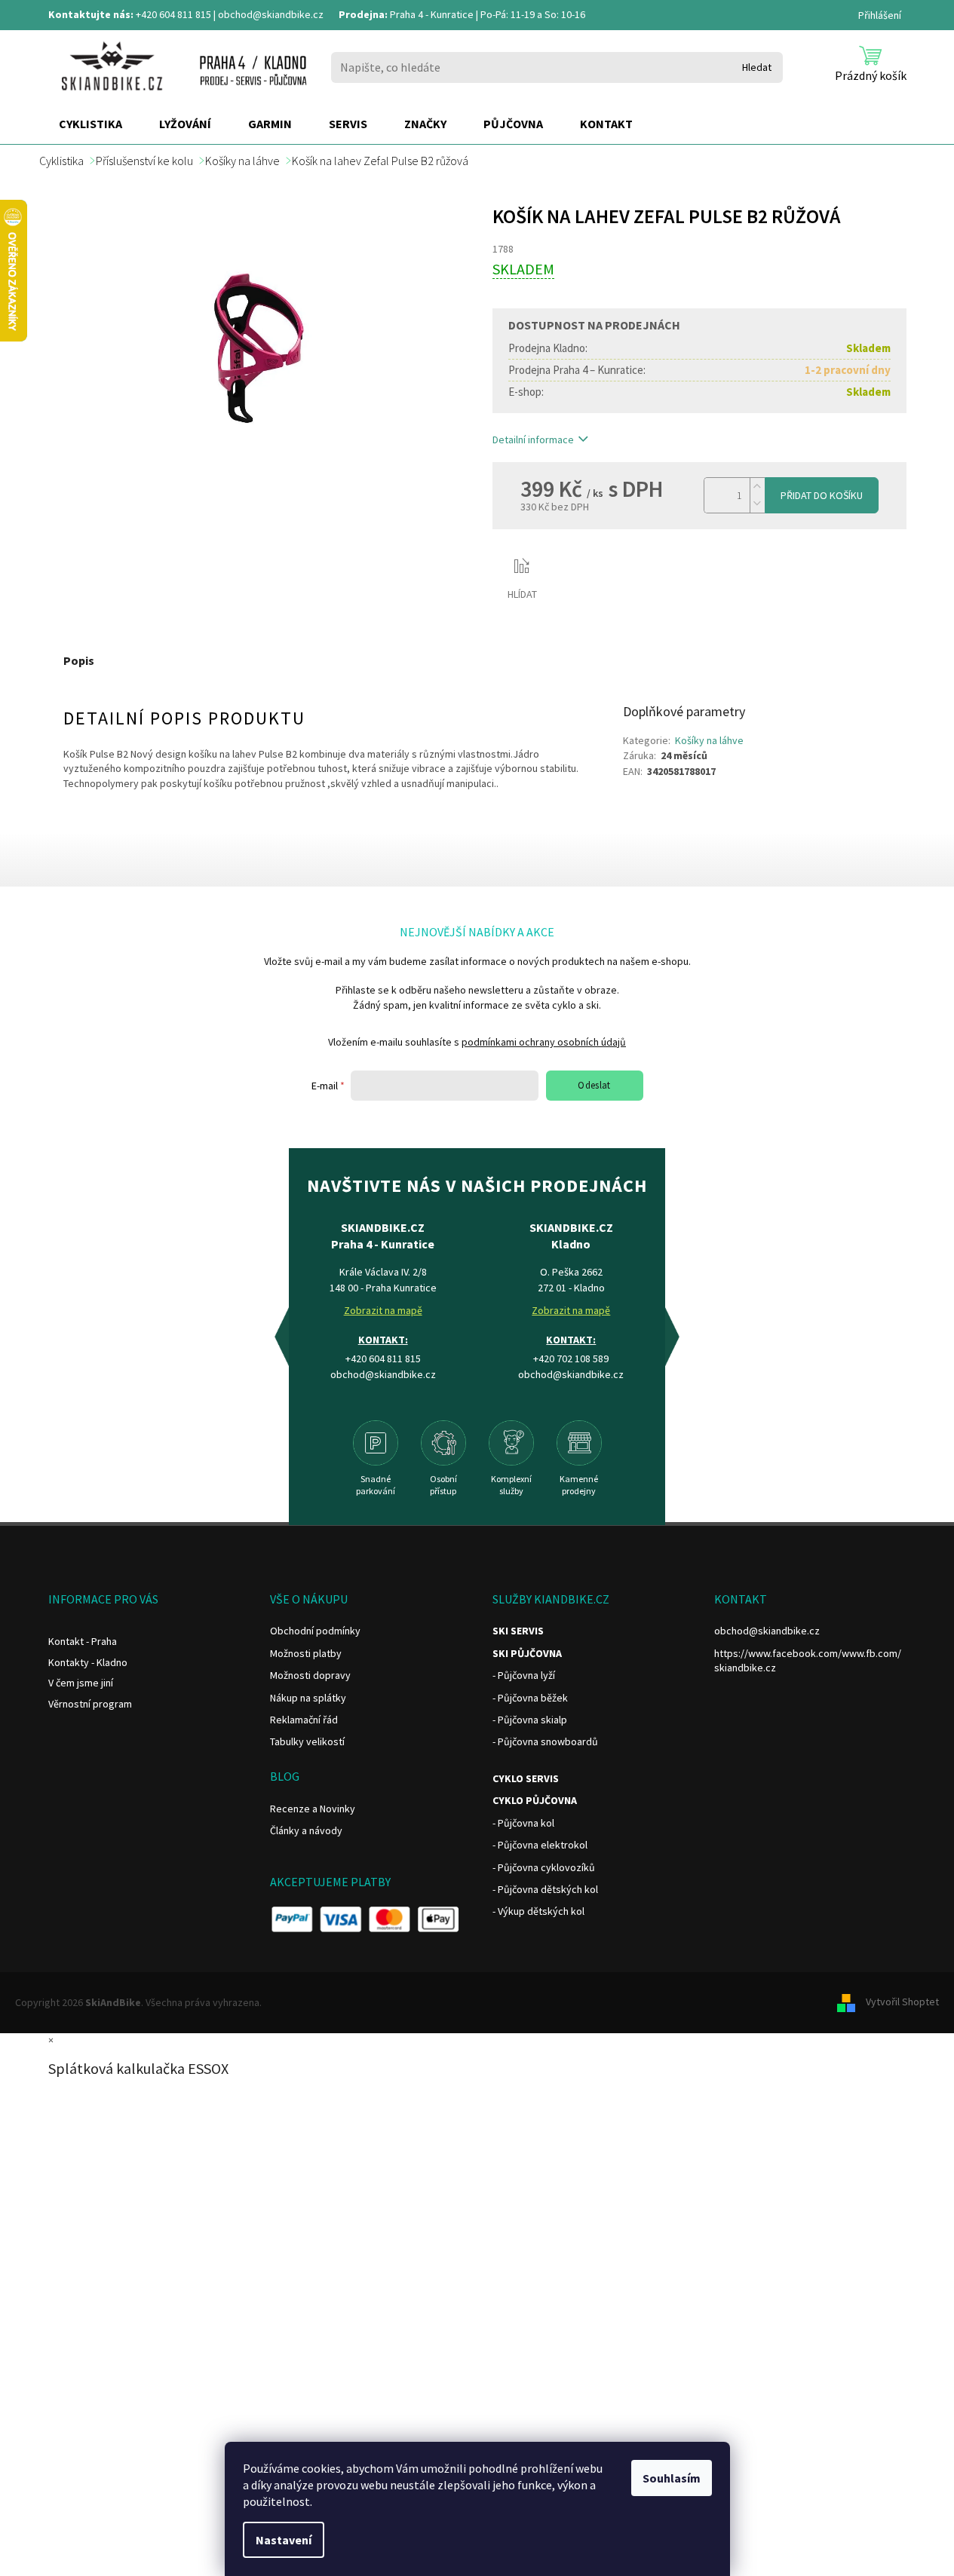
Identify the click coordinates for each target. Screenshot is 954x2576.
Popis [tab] (79, 660)
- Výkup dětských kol (538, 1911)
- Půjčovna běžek (530, 1698)
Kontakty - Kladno (88, 1662)
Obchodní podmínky (315, 1631)
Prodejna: (363, 14)
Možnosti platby (306, 1653)
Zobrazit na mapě (383, 1310)
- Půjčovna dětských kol (545, 1889)
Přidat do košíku (822, 495)
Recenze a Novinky (313, 1809)
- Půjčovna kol (523, 1823)
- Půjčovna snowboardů (545, 1741)
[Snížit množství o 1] (757, 504)
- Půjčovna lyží (524, 1675)
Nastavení (284, 2540)
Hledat (757, 67)
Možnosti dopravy (310, 1675)
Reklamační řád (304, 1720)
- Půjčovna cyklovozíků (544, 1867)
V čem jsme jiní (81, 1683)
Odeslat (594, 1085)
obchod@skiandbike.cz (271, 14)
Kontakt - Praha (83, 1641)
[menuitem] (90, 124)
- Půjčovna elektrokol (540, 1845)
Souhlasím (672, 2478)
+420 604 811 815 (173, 14)
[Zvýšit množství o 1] (757, 487)
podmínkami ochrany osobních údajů (544, 1042)
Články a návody (306, 1830)
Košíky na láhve (709, 740)
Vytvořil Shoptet (902, 2002)
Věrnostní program (90, 1704)
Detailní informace (533, 440)
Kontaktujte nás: (91, 14)
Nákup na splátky (308, 1698)
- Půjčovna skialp (530, 1720)
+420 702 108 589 (571, 1358)
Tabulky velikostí (307, 1741)
